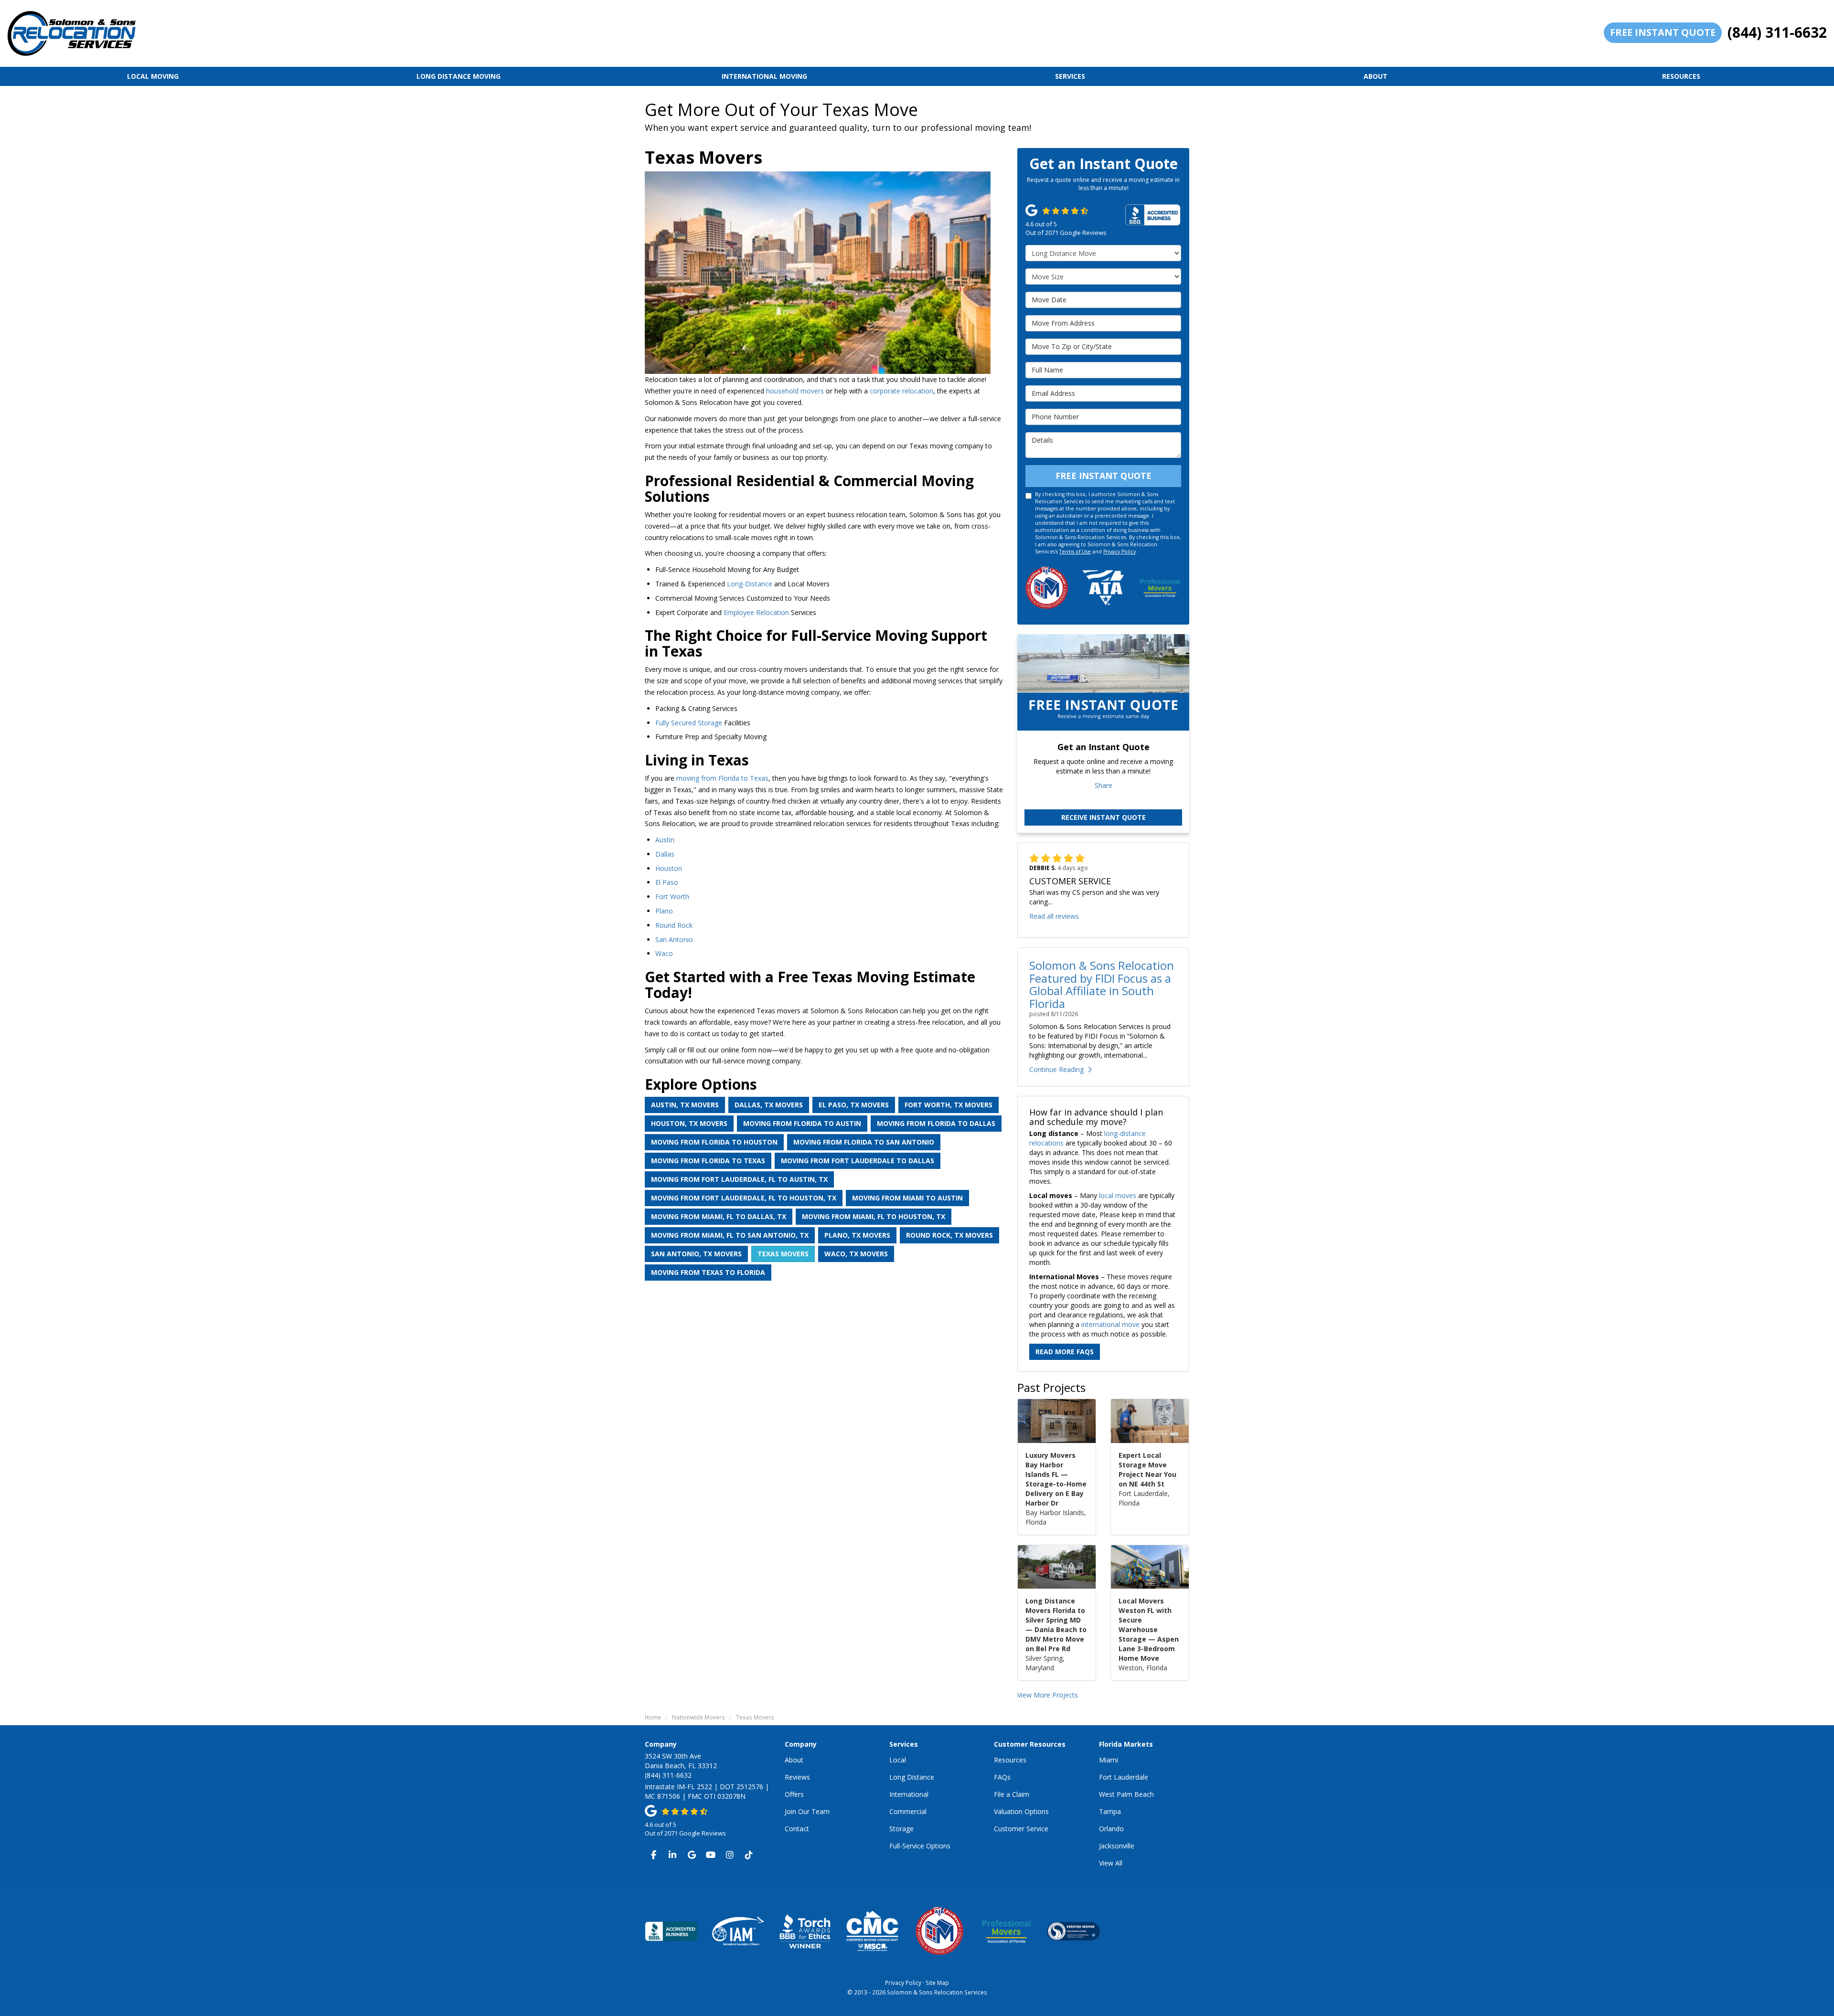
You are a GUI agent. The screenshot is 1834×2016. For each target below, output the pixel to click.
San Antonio (674, 939)
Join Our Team (807, 1811)
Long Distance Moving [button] (458, 76)
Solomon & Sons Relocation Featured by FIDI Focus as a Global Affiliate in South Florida (1102, 984)
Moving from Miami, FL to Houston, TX (874, 1216)
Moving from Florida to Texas (708, 1161)
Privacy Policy (1120, 552)
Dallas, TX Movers (769, 1105)
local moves (1118, 1195)
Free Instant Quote (1663, 32)
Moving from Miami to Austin (907, 1198)
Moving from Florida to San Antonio (864, 1142)
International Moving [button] (764, 76)
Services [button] (1070, 76)
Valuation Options (1021, 1811)
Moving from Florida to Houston (714, 1142)
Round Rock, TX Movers (949, 1235)
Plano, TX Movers (857, 1235)
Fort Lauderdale (1124, 1777)
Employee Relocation (756, 612)
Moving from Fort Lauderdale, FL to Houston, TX (744, 1198)
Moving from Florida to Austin (802, 1123)
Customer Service (1021, 1829)
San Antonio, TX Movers (696, 1254)
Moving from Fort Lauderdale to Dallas (858, 1161)
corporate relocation (901, 391)
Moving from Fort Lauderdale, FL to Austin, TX (739, 1179)
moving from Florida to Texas (722, 778)
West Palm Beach (1126, 1794)
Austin (665, 840)
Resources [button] (1681, 76)
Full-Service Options (920, 1846)
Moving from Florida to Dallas (936, 1123)
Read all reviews (1054, 916)
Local (898, 1760)
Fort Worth (672, 897)
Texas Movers (783, 1254)
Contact (797, 1829)
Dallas (665, 854)
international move (1110, 1324)
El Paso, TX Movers (854, 1105)
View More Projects (1048, 1695)
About (794, 1760)
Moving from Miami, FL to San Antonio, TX (730, 1235)
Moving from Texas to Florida (708, 1272)
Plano (664, 911)
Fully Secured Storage (689, 723)
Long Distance (912, 1777)
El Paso (667, 882)
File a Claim (1012, 1794)
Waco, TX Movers (856, 1254)
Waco (664, 953)
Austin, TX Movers (685, 1105)
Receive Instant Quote (1104, 817)
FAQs (1002, 1777)
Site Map (937, 1983)
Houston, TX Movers (689, 1123)
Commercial (908, 1811)
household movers (795, 391)
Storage (901, 1829)
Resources (1010, 1760)
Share (1104, 785)
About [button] (1375, 76)
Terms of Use (1075, 552)
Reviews (797, 1777)
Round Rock (674, 925)
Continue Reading (1056, 1069)
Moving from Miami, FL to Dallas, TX (719, 1216)
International (909, 1794)
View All (1111, 1863)
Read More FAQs (1065, 1352)
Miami (1109, 1760)
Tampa (1110, 1811)
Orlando (1111, 1829)
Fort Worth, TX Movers (949, 1105)
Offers (794, 1794)
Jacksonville (1117, 1846)
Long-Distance (750, 584)
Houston (669, 868)
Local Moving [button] (153, 76)
